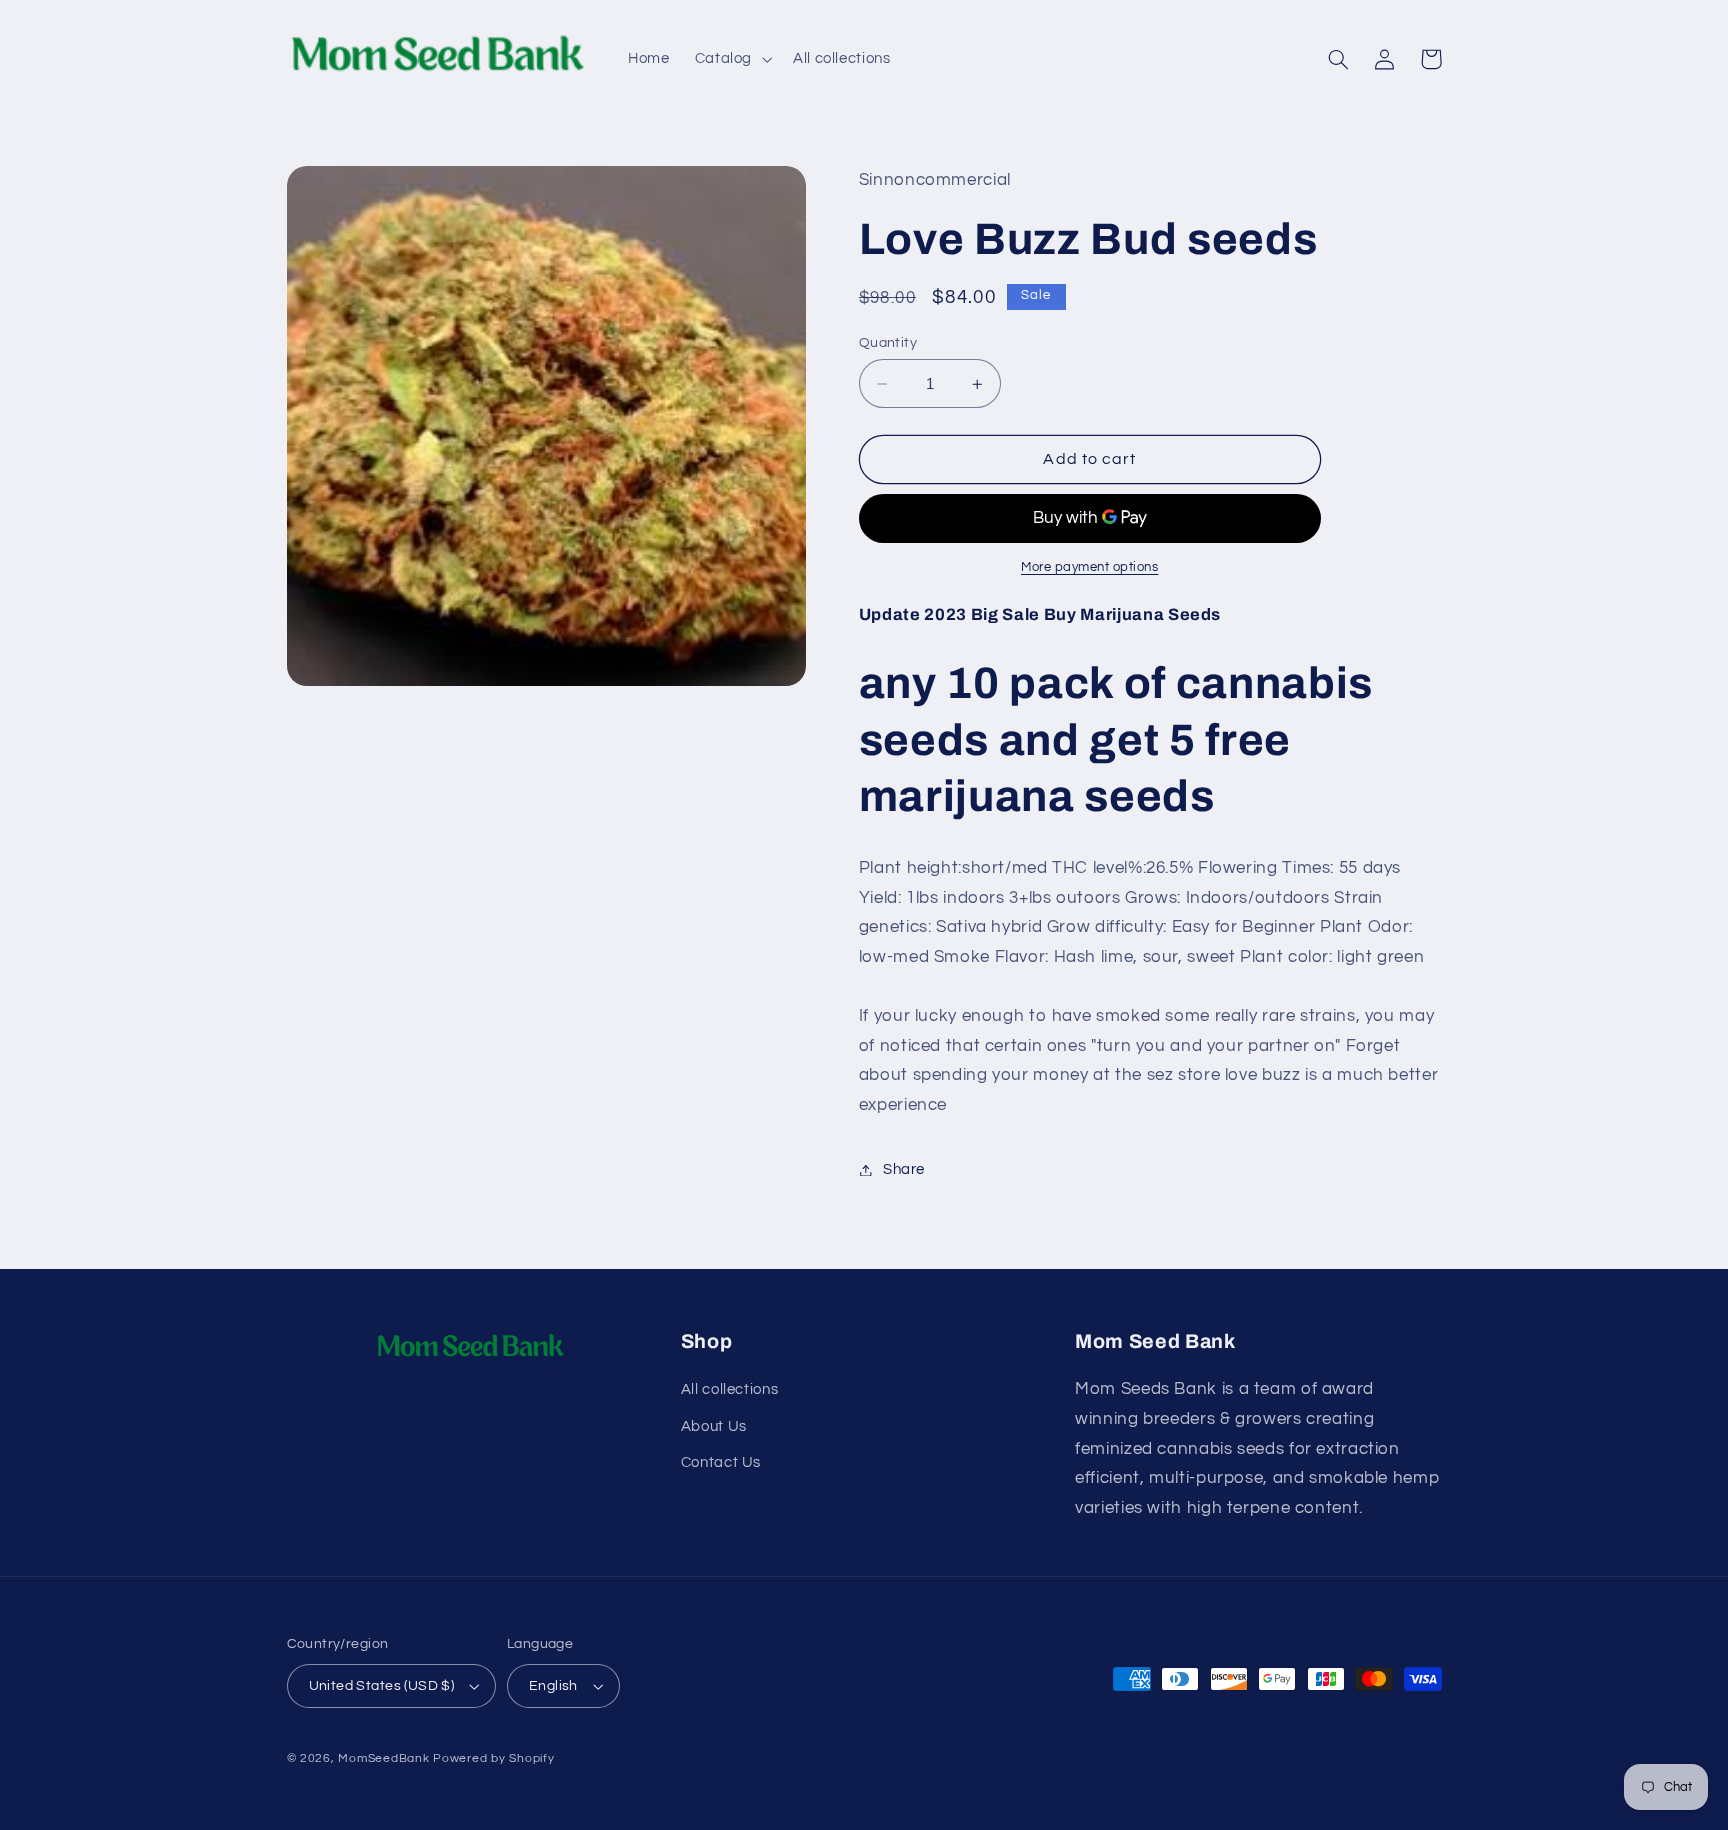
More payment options (1090, 568)
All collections (729, 1389)
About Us (714, 1426)
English (553, 1686)
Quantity (888, 343)
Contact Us (721, 1462)
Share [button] (904, 1169)
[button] (731, 59)
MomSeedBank (383, 1758)
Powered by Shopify (493, 1758)
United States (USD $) (382, 1686)
